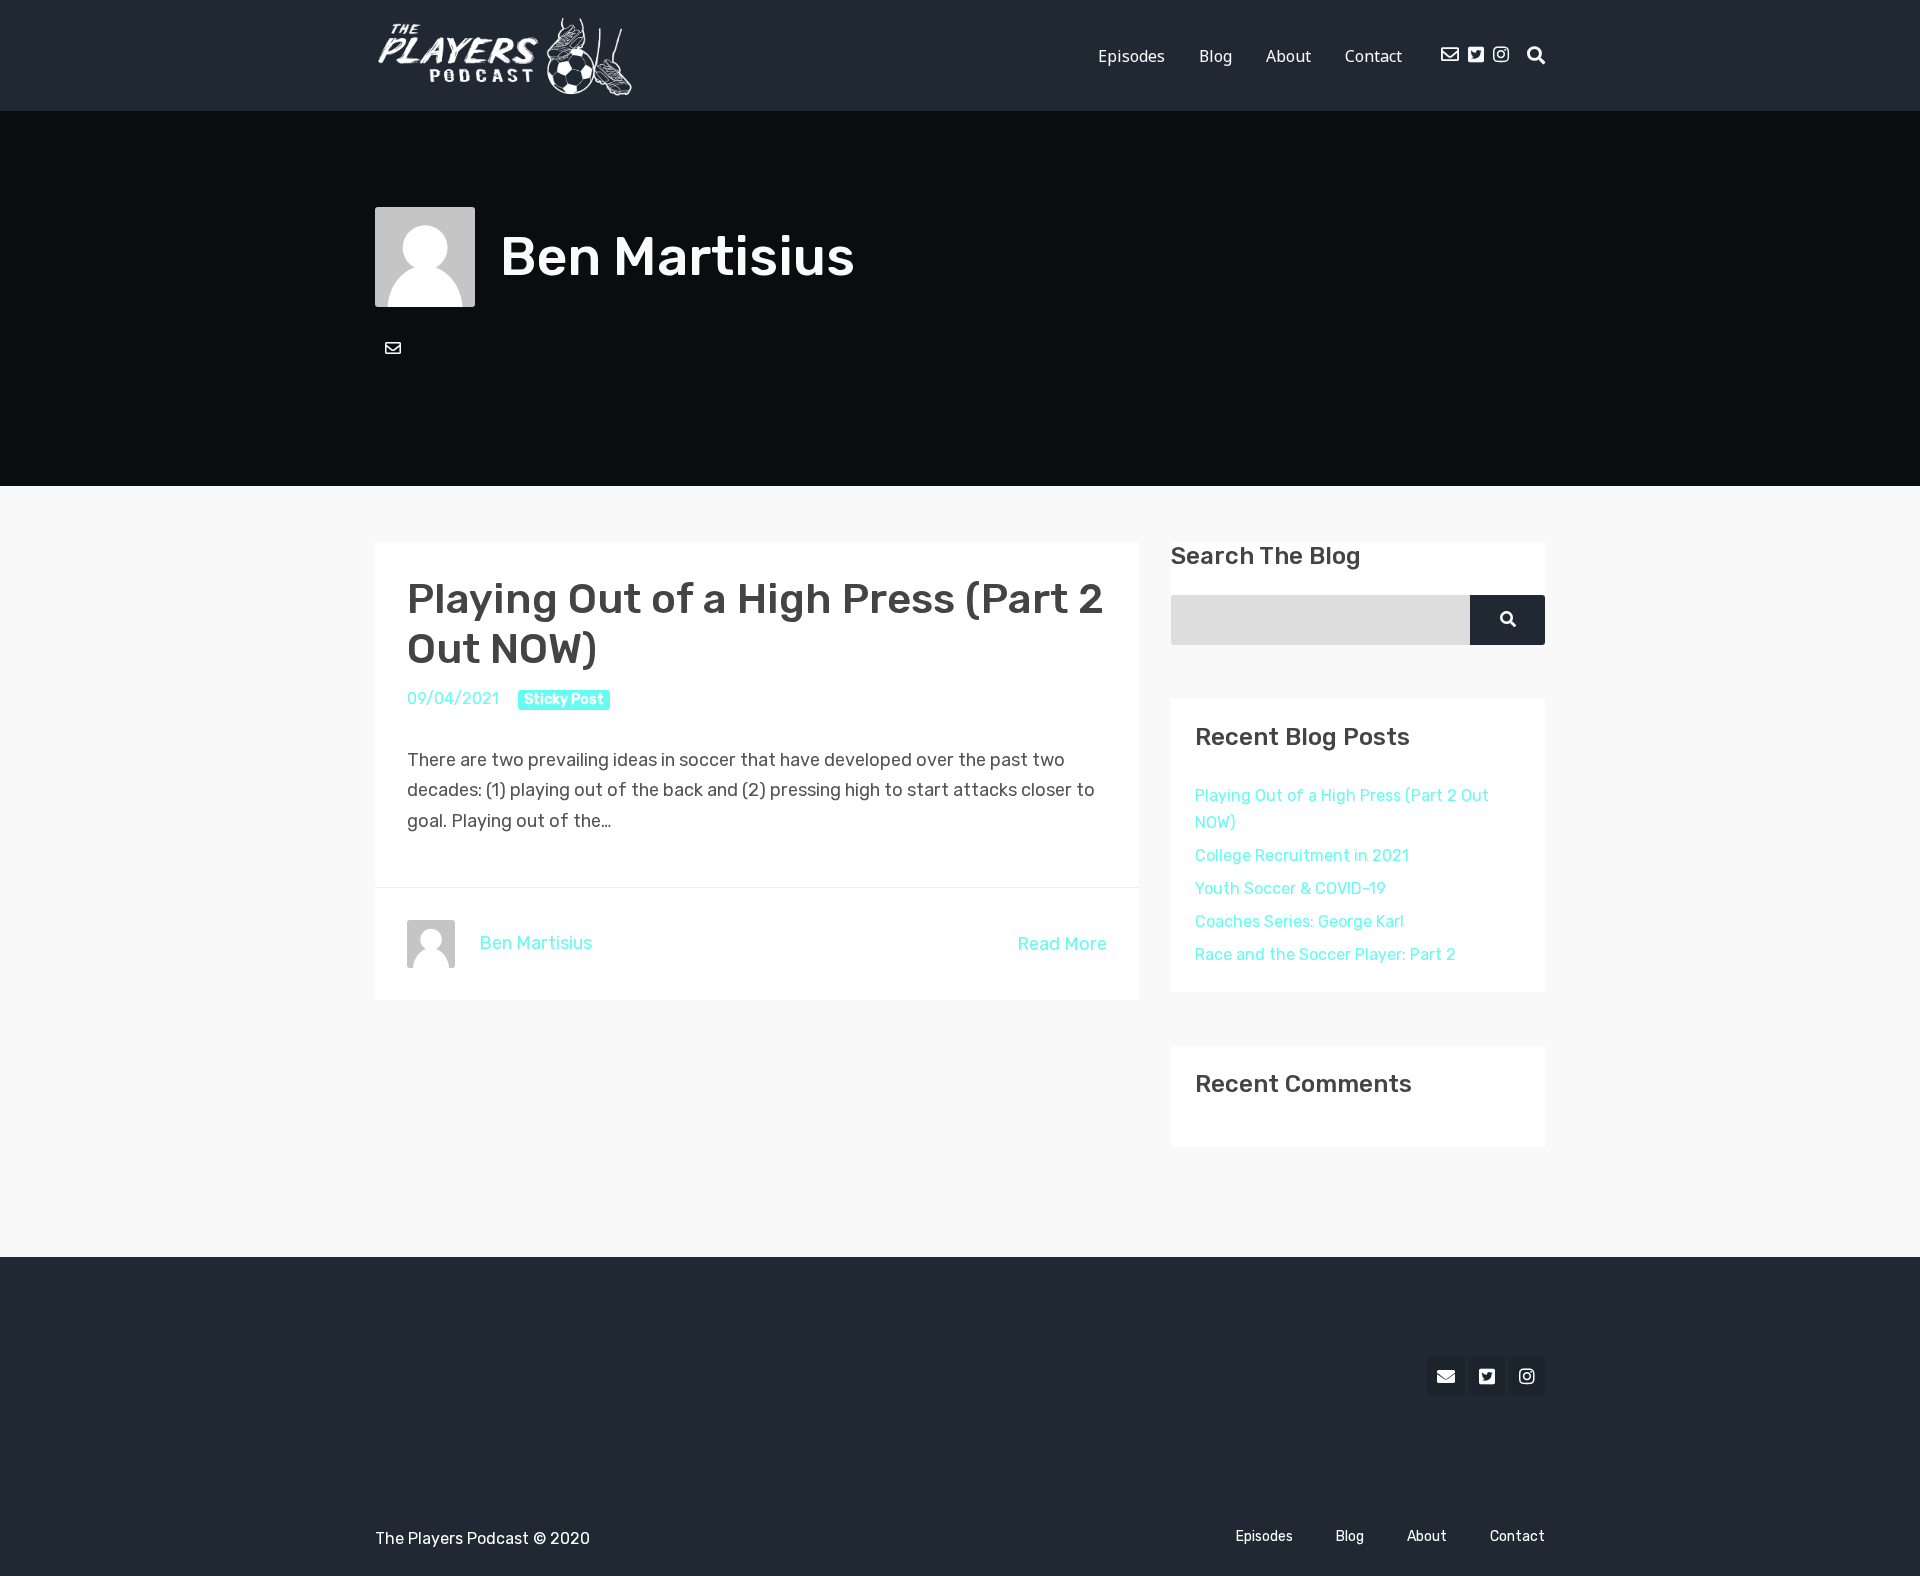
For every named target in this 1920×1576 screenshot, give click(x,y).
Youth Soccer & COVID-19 (1290, 888)
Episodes (1131, 56)
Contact (1373, 56)
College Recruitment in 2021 (1302, 855)
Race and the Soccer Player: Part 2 (1325, 954)
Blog (1215, 56)
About (1288, 56)
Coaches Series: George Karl (1299, 921)
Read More (1062, 944)
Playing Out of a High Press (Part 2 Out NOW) (1342, 809)
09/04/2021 (453, 698)
